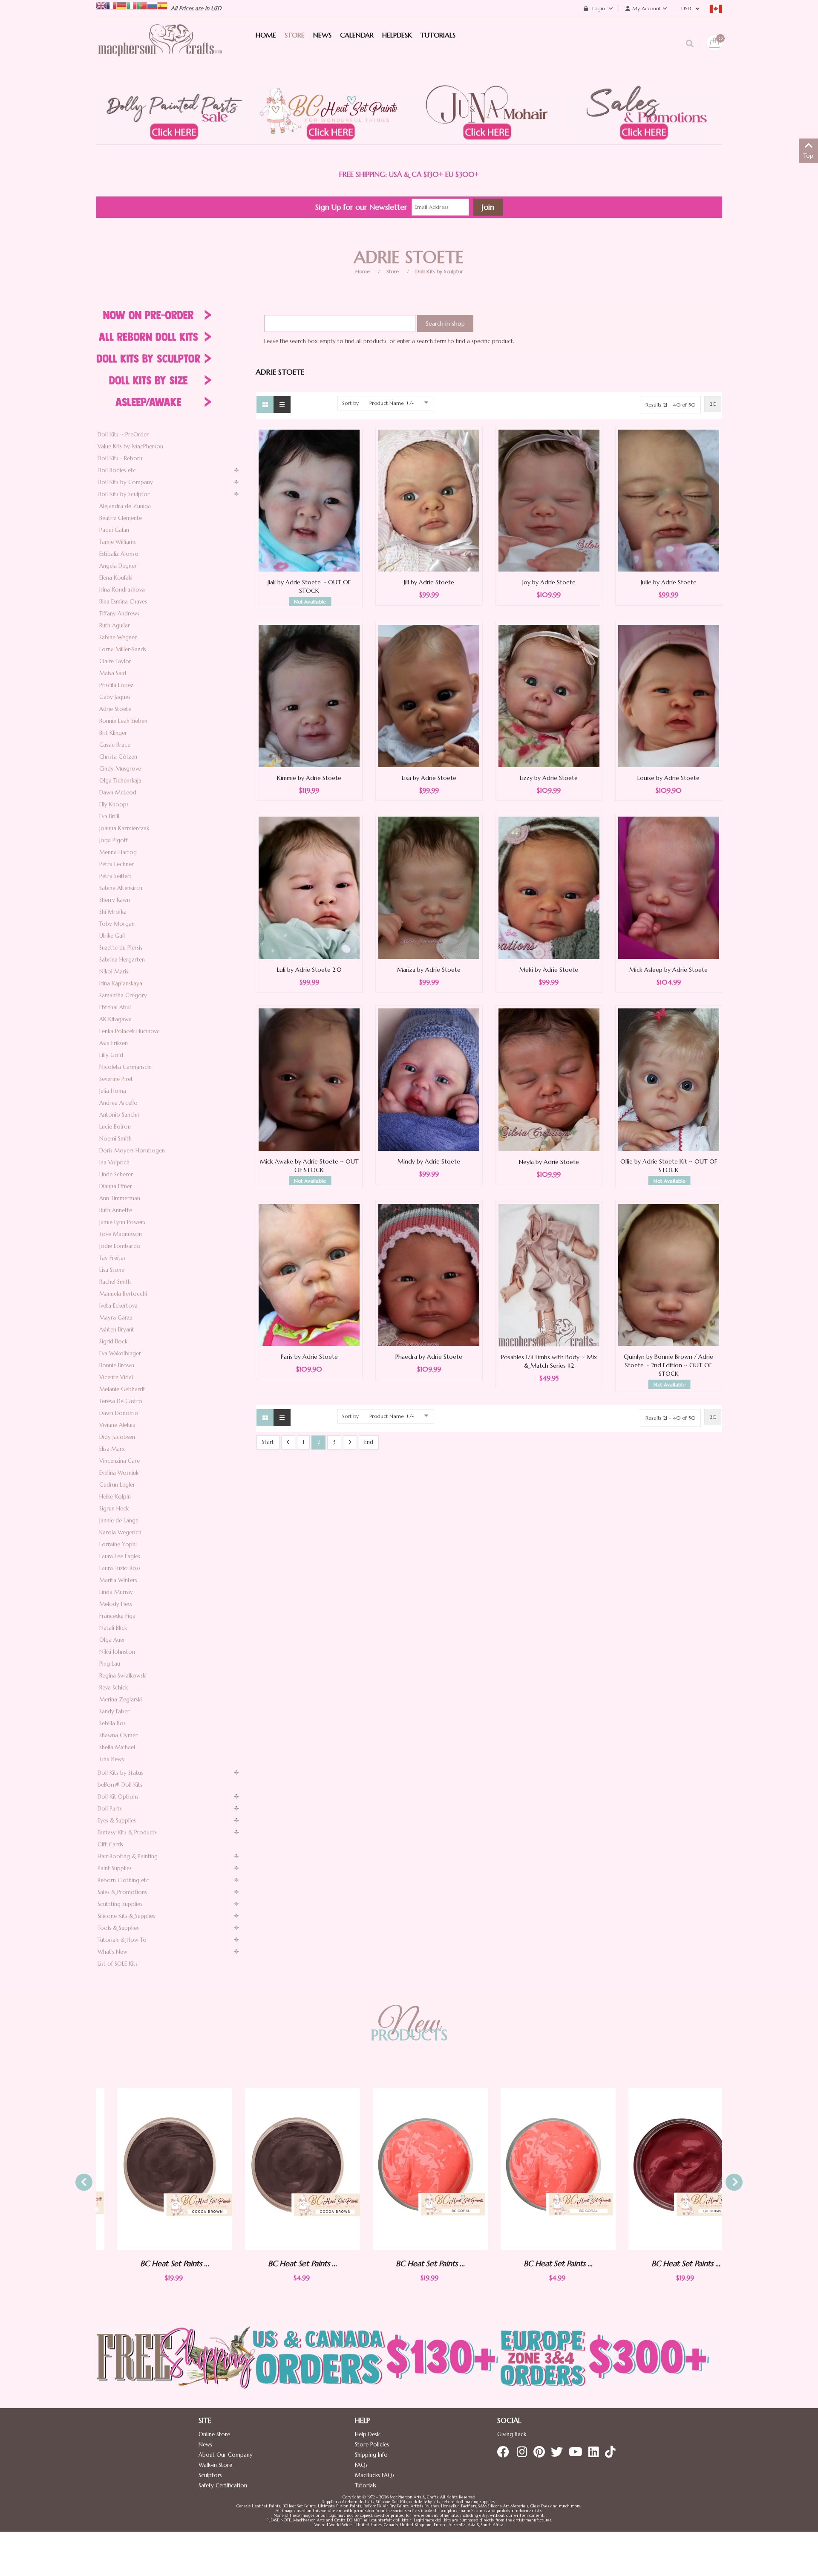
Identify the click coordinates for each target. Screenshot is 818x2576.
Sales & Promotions (122, 1892)
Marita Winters (118, 1580)
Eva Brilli (109, 816)
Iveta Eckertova (118, 1306)
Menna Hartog (118, 852)
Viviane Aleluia (117, 1425)
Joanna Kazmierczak (124, 828)
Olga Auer (112, 1640)
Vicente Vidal (116, 1377)
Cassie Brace (115, 745)
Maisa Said (113, 673)
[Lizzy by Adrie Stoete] (549, 696)
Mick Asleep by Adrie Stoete (668, 970)
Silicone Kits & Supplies (126, 1916)
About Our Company (226, 2455)
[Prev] (288, 1443)
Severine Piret (116, 1079)
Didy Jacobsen (117, 1437)
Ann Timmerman (120, 1198)
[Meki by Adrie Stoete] (549, 887)
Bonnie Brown (117, 1365)
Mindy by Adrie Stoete (429, 1161)
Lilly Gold (111, 1055)
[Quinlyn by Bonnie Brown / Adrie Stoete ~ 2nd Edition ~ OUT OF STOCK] (669, 1275)
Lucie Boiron (115, 1127)
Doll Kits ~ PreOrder (123, 435)
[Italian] (132, 5)
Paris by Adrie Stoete (309, 1357)
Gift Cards (110, 1844)
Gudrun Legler (117, 1485)
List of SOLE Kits (118, 1964)
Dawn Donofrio (119, 1413)
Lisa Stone (112, 1270)
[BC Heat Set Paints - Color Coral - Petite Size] (537, 2169)
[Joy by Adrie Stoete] (549, 500)
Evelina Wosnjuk (119, 1473)
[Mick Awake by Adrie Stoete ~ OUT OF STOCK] (309, 1079)
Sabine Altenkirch (121, 888)
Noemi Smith (115, 1139)
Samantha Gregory (123, 995)
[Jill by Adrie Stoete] (429, 500)
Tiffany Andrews (119, 614)
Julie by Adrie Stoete (669, 582)
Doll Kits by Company (125, 482)
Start (268, 1442)
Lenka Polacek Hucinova (130, 1031)
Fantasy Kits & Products (127, 1832)
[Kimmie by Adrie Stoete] (309, 695)
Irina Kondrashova (122, 590)
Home (363, 271)
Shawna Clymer (118, 1735)
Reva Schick (114, 1688)
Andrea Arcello (118, 1103)
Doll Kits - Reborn (120, 458)
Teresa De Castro (121, 1401)
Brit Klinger (113, 733)
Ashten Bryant (117, 1330)
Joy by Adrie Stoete (549, 582)
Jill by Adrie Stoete (429, 582)
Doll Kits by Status (120, 1773)
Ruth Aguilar (115, 625)
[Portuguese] (142, 5)
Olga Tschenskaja (120, 781)
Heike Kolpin (115, 1497)
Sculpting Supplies (120, 1904)
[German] (121, 5)
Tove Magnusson (121, 1234)
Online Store (214, 2434)
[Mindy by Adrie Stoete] (429, 1079)
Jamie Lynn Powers (122, 1222)
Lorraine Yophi (118, 1544)
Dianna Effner (116, 1186)
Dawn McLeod (118, 793)
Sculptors (210, 2475)
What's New (112, 1952)
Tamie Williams (118, 542)
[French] (111, 5)
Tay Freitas (112, 1258)
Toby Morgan (117, 924)
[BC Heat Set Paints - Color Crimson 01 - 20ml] (665, 2169)
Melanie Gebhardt (122, 1389)
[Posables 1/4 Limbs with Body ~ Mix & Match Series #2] (549, 1275)
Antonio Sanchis (120, 1115)
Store (393, 271)
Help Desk (367, 2434)
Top (808, 156)
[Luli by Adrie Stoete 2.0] (309, 887)
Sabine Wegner (118, 637)
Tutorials (366, 2485)
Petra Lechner (117, 864)
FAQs (361, 2465)
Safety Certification (223, 2485)
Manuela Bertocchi (123, 1294)
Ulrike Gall (112, 936)
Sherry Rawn (115, 900)
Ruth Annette (116, 1210)
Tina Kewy (112, 1759)
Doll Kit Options (118, 1797)
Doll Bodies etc (117, 470)
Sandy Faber (114, 1711)
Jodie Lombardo (120, 1246)
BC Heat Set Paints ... (153, 2263)
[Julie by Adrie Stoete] (669, 500)
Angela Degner (118, 566)
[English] (101, 5)
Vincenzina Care (120, 1461)
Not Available (310, 602)
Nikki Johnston (117, 1652)
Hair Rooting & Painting (128, 1856)
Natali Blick (113, 1628)
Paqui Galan (114, 530)
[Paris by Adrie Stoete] (309, 1275)
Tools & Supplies (118, 1928)
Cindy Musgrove (120, 769)
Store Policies (372, 2445)
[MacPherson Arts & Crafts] (160, 49)
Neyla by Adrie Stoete (549, 1162)
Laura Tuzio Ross (120, 1568)
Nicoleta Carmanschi (125, 1067)
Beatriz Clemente (121, 518)
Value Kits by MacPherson (130, 446)
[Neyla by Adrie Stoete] (549, 1079)
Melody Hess (116, 1604)
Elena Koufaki (116, 578)
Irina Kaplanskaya (121, 983)
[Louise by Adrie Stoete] (669, 695)
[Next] (350, 1443)
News (205, 2445)
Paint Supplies (115, 1868)
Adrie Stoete (115, 709)
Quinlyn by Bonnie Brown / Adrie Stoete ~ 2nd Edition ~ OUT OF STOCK (668, 1365)
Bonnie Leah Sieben (123, 721)
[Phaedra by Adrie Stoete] (429, 1275)
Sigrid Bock (113, 1341)
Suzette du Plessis (121, 948)
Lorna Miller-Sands (123, 649)
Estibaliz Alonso (119, 554)
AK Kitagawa (115, 1019)
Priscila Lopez (116, 685)
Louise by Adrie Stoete (668, 778)
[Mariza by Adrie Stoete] (429, 887)
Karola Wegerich (120, 1532)
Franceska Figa (117, 1616)
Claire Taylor (115, 661)
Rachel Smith (115, 1282)
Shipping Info (371, 2455)
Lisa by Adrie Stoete (429, 778)
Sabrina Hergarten (122, 960)
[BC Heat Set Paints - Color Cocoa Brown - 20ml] (153, 2169)
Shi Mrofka (113, 912)
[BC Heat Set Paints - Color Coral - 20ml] (409, 2169)
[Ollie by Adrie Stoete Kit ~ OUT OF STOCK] (669, 1079)
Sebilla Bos (112, 1723)
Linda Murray (116, 1592)
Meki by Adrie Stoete (549, 970)
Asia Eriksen (114, 1043)
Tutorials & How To (122, 1940)
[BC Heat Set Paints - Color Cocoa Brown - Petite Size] (281, 2169)
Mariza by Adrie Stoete (429, 970)
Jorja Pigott (114, 840)
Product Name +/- (392, 403)
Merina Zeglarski (121, 1700)
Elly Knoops (114, 804)
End (369, 1442)
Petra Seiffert (115, 876)
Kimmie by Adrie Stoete (309, 778)
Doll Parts (110, 1809)
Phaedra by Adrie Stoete (429, 1357)
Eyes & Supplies (117, 1821)
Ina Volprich (114, 1162)
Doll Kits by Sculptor (439, 271)
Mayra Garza (116, 1318)
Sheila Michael (117, 1747)
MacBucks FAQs (375, 2475)
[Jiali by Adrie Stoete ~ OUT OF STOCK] (309, 500)
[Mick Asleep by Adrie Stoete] (669, 887)
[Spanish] (162, 5)
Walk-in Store (215, 2465)
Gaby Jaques (115, 697)
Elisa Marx (112, 1449)
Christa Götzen (118, 757)
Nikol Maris (114, 972)
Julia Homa (113, 1091)
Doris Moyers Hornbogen (132, 1151)
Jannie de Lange (119, 1520)
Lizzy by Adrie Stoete (549, 778)
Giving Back (512, 2434)
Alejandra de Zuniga (125, 506)
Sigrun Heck (114, 1509)
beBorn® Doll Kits (120, 1785)
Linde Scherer (116, 1174)
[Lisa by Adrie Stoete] (429, 695)
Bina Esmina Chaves (123, 602)
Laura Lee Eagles (120, 1556)
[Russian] (152, 5)
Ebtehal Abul (115, 1007)
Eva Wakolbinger (120, 1353)
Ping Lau (110, 1664)
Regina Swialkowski (123, 1676)
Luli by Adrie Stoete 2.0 (309, 970)
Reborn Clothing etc (123, 1880)
